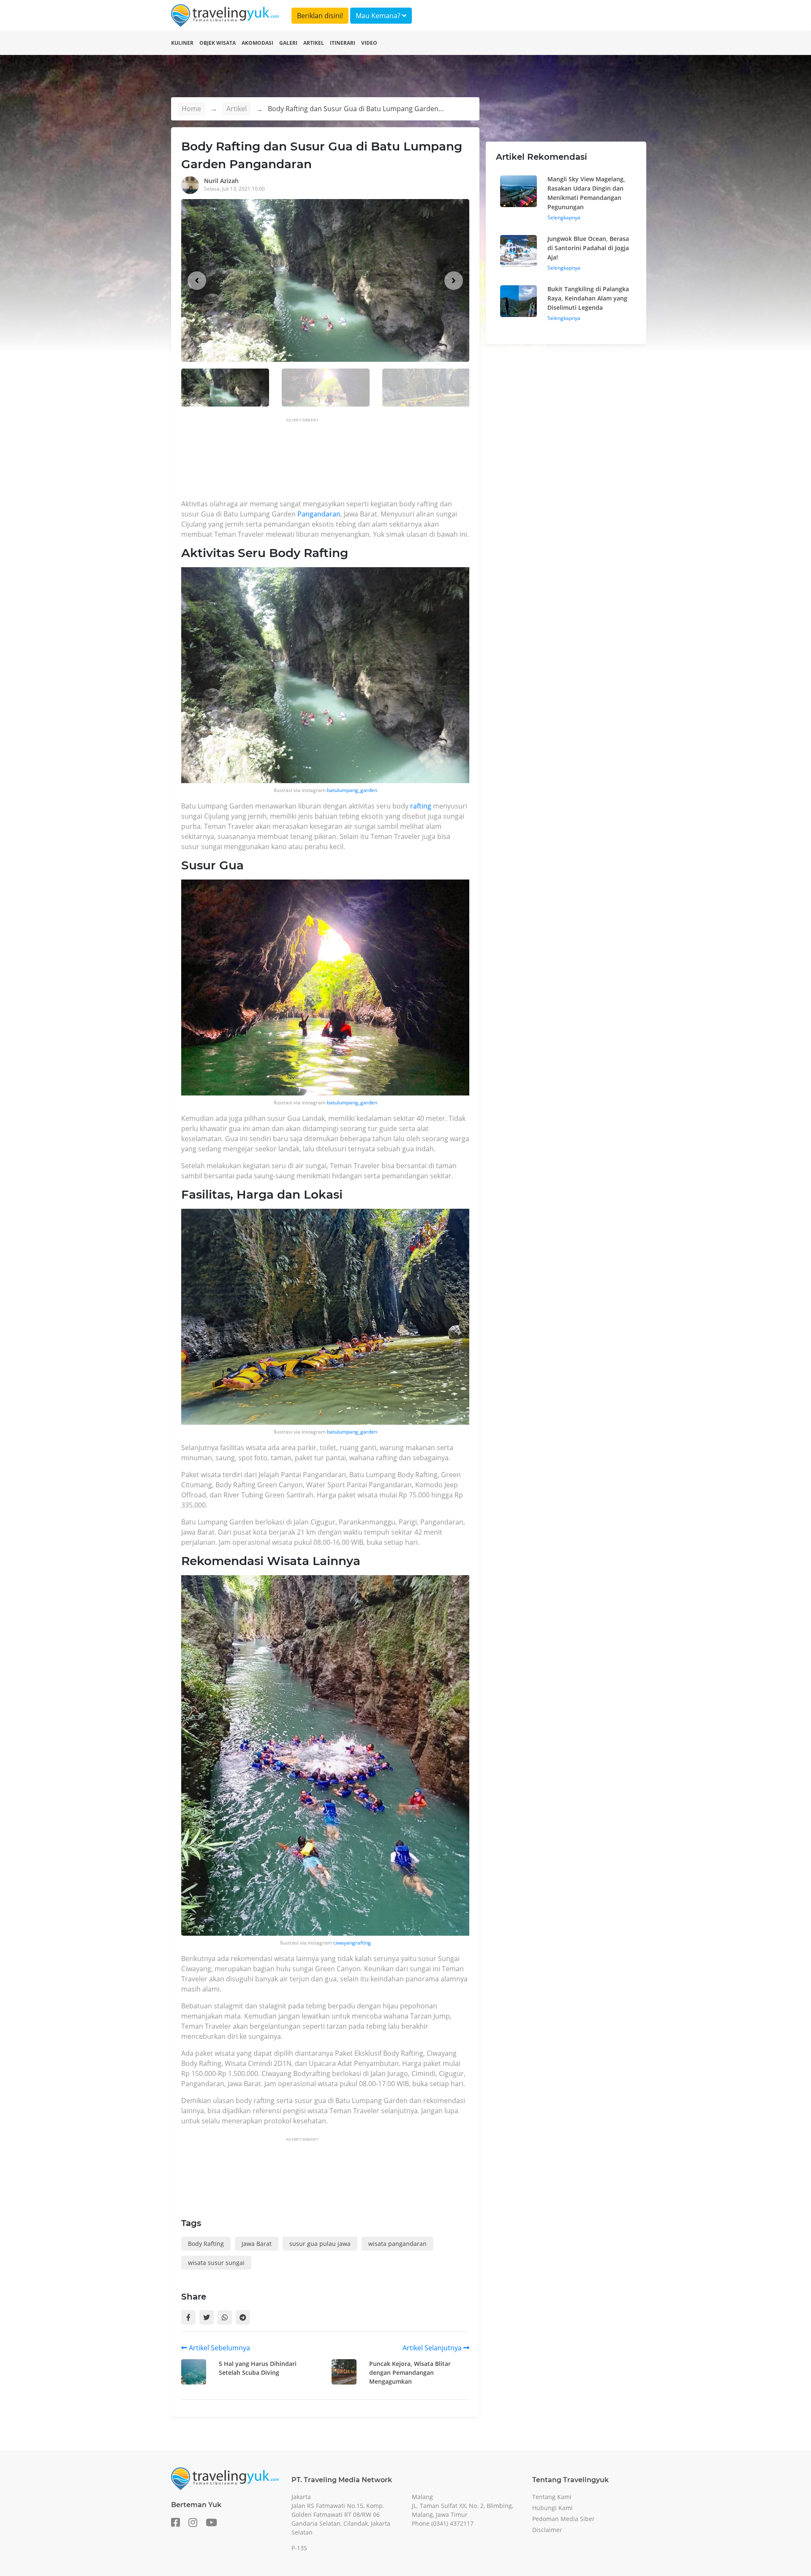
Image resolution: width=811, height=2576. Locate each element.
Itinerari (343, 43)
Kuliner (182, 43)
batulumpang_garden (352, 790)
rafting (421, 806)
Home (191, 109)
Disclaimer (547, 2530)
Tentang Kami (552, 2497)
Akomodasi (257, 43)
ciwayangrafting (352, 1943)
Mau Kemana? (379, 16)
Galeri (288, 43)
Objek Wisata (218, 43)
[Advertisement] (335, 461)
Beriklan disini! (320, 16)
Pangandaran (319, 514)
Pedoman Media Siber (563, 2519)
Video (369, 43)
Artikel (314, 43)
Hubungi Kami (552, 2508)
